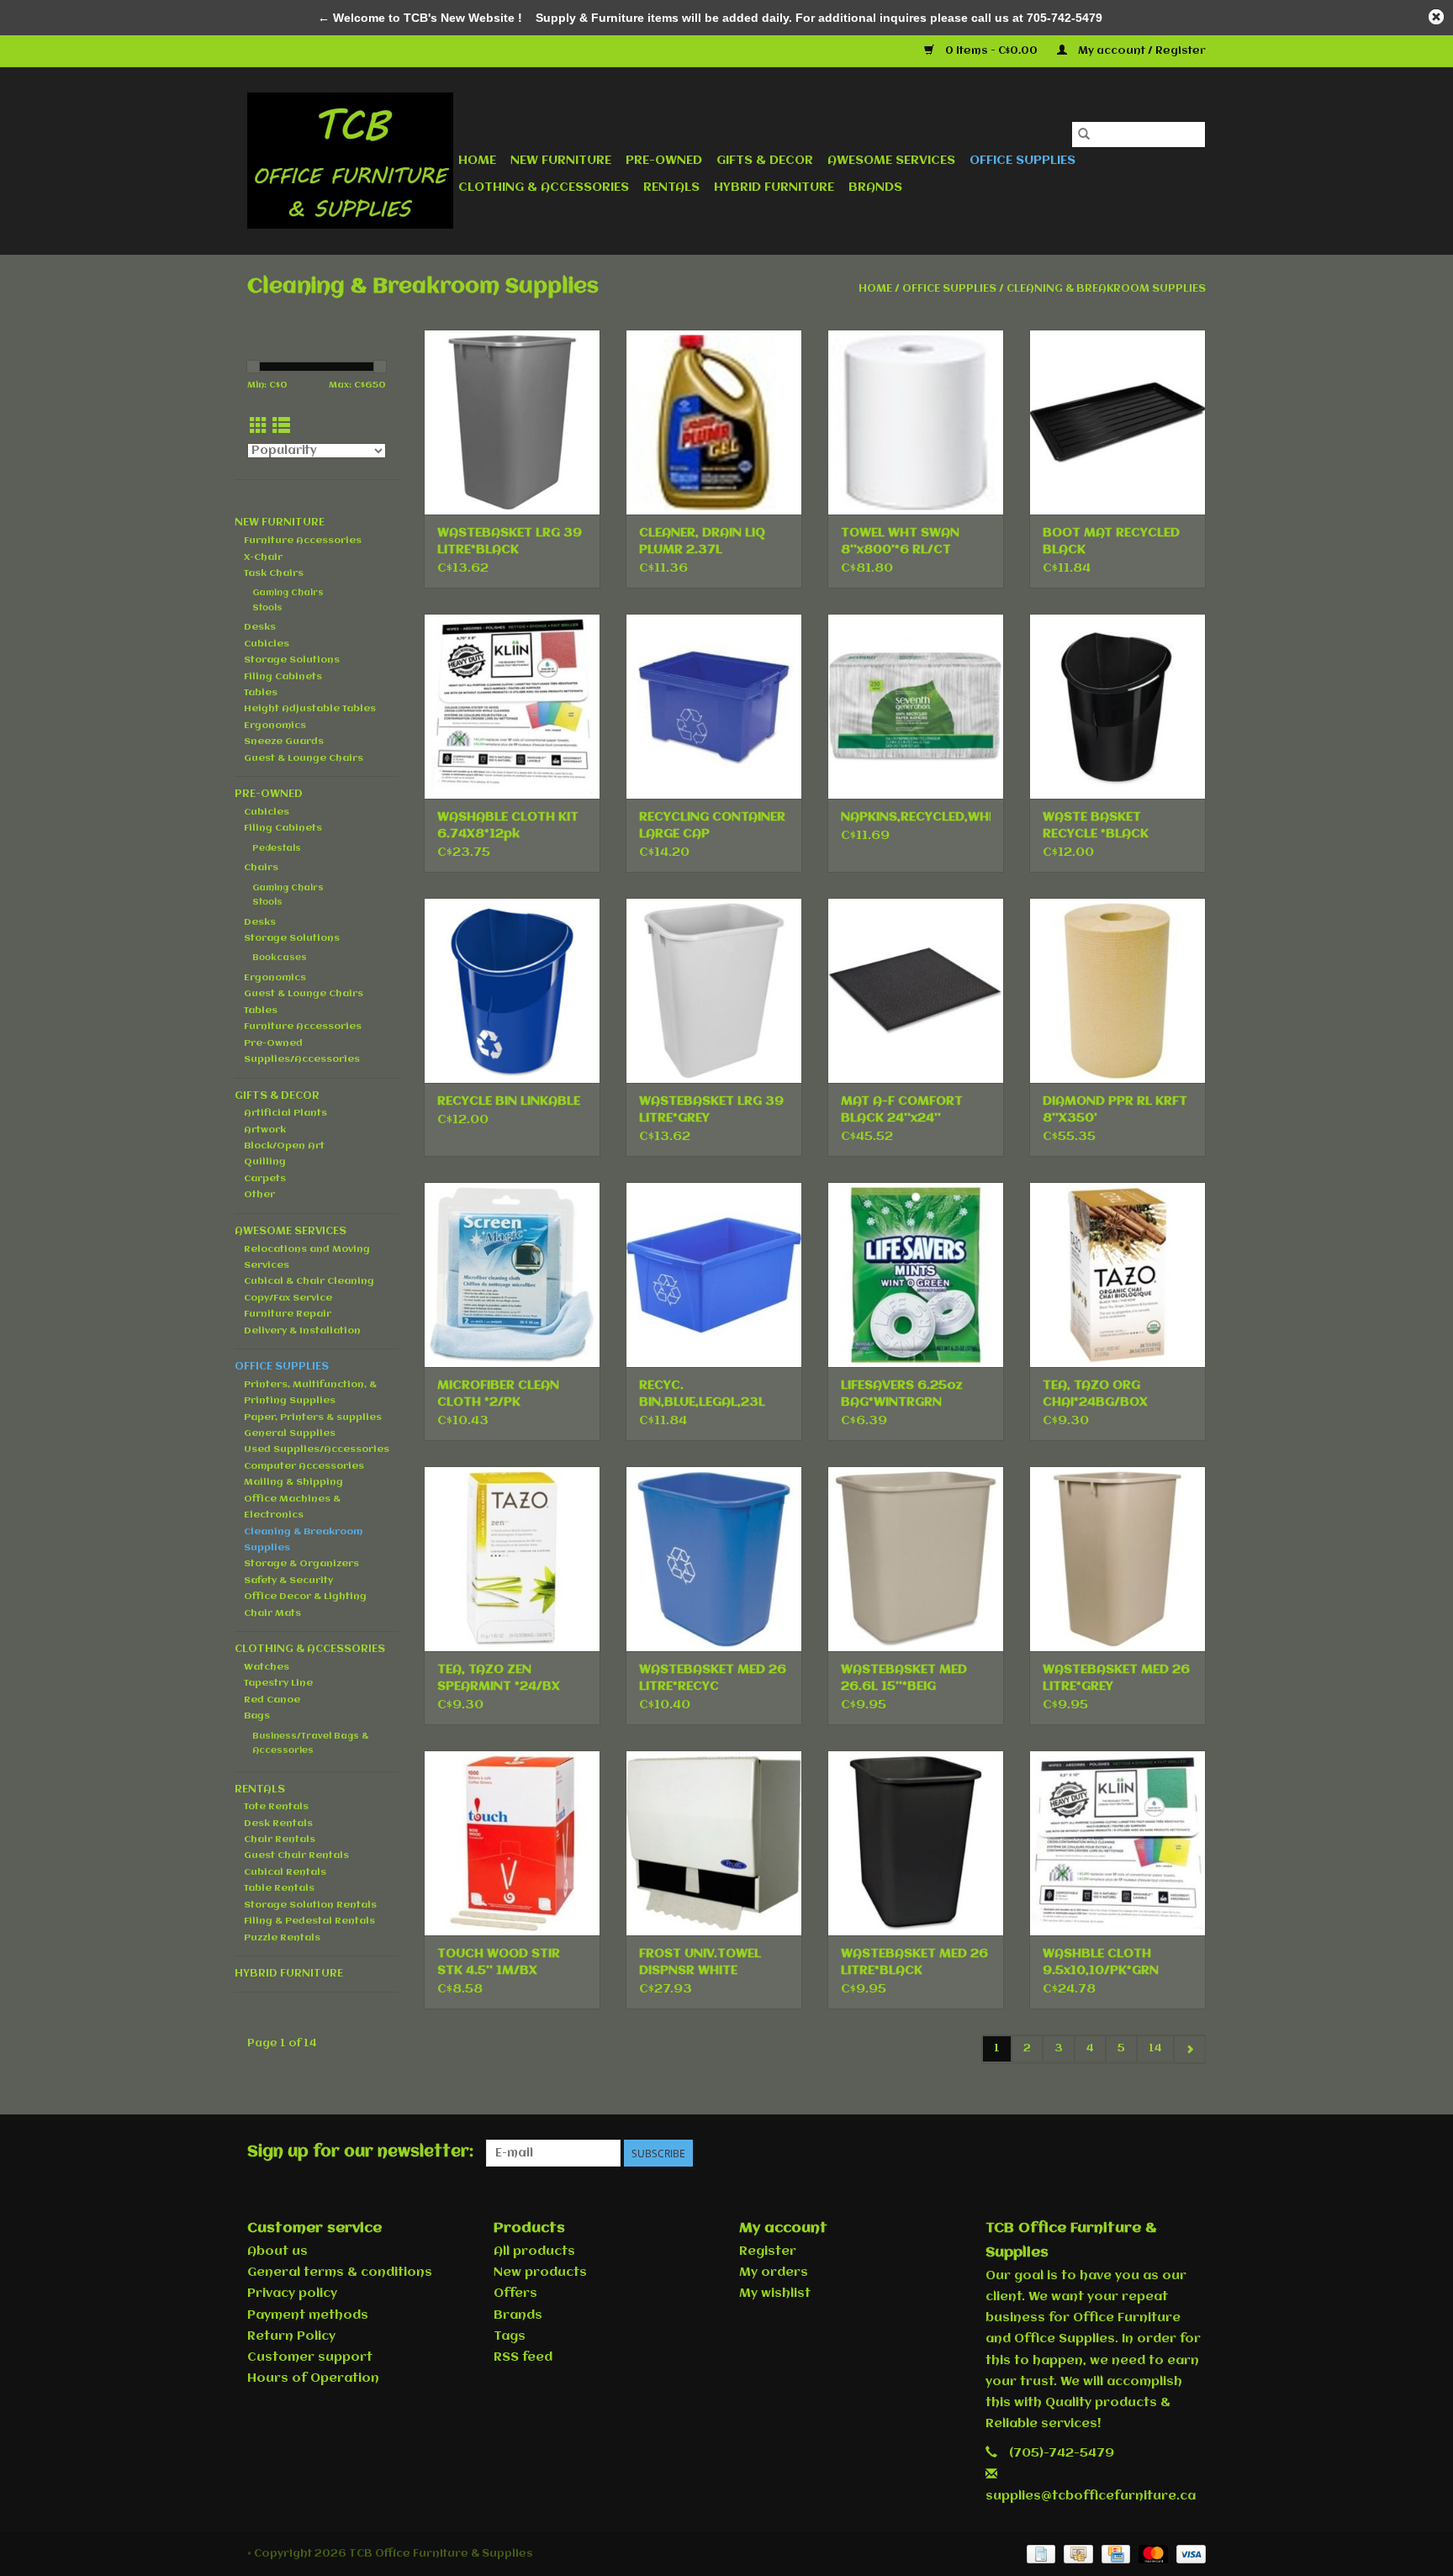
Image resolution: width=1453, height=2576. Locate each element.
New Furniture (561, 161)
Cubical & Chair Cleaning (309, 1281)
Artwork (265, 1130)
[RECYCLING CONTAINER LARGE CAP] (714, 706)
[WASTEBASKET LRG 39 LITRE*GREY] (714, 990)
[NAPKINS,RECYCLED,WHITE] (916, 706)
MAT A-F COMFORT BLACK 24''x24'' (902, 1110)
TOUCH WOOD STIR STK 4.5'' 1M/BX (499, 1962)
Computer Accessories (304, 1466)
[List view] (281, 427)
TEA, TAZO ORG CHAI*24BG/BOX (1095, 1394)
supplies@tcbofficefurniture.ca (1091, 2496)
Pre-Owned (664, 161)
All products (534, 2251)
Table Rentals (279, 1888)
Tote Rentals (276, 1807)
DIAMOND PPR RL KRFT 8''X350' (1115, 1110)
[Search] (1084, 135)
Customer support (310, 2357)
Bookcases (280, 958)
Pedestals (277, 849)
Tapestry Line (278, 1683)
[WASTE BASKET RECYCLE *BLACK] (1117, 706)
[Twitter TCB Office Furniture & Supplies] (1162, 2153)
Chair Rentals (280, 1840)
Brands (875, 187)
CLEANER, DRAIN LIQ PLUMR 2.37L (702, 541)
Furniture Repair (288, 1314)
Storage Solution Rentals (310, 1905)
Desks (260, 627)
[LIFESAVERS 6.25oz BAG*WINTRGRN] (916, 1275)
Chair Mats (272, 1613)
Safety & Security (288, 1581)
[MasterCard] (1152, 2554)
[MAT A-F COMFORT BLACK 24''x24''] (916, 990)
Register (768, 2251)
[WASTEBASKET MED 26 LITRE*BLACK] (916, 1843)
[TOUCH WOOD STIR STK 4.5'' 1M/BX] (512, 1843)
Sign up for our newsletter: (360, 2152)
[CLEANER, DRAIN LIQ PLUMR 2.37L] (714, 422)
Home (477, 161)
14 (1155, 2048)
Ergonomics (275, 726)
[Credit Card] (1114, 2554)
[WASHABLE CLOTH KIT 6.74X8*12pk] (512, 706)
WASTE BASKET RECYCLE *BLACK (1096, 826)
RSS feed (523, 2357)
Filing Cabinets (283, 677)
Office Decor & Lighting (305, 1597)
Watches (267, 1667)
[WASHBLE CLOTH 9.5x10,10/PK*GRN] (1117, 1843)
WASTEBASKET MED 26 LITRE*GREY (1116, 1678)
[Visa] (1188, 2554)
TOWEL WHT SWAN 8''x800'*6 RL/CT (900, 541)
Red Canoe (272, 1700)
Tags (510, 2336)
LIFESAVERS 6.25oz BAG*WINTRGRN (902, 1394)
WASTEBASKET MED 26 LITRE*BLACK (914, 1962)
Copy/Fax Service (288, 1298)
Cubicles (267, 644)
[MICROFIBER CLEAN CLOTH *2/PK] (512, 1275)
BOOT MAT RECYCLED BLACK (1111, 541)
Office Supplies (1022, 161)
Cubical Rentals (285, 1872)
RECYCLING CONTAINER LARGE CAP (712, 826)
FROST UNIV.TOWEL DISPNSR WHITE (700, 1962)
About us (277, 2251)
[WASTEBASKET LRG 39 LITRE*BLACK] (512, 422)
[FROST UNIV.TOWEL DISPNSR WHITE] (714, 1843)
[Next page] (1189, 2049)
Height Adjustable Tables (310, 709)
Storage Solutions (292, 660)
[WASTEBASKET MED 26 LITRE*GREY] (1117, 1559)
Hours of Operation (313, 2378)
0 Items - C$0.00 (991, 51)
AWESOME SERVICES (891, 161)
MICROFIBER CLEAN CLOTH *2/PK (498, 1394)
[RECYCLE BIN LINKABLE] (512, 990)
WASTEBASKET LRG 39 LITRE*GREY (711, 1110)
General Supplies (290, 1433)
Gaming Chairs (288, 593)
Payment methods (308, 2315)
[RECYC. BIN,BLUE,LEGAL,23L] (714, 1275)
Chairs (261, 868)
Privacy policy (292, 2294)
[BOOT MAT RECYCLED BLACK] (1117, 422)
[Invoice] (1039, 2554)
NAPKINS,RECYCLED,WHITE (916, 817)
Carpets (265, 1179)
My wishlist (775, 2294)
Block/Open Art (284, 1146)
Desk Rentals (278, 1824)
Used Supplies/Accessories (317, 1449)
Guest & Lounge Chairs (304, 758)
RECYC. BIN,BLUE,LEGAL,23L (702, 1394)
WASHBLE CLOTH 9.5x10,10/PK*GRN (1101, 1962)
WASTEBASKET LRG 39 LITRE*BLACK (510, 541)
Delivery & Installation (302, 1331)
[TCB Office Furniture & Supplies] (350, 161)
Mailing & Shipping (293, 1482)
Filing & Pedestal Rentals (309, 1921)
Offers (515, 2294)
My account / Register (1141, 51)
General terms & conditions (340, 2272)
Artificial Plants (285, 1113)
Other (259, 1195)
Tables (261, 693)
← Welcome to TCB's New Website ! (420, 18)
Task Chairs (274, 573)
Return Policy (291, 2336)
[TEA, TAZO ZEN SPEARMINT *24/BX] (512, 1559)
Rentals (671, 187)
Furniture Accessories (303, 541)
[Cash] (1076, 2554)
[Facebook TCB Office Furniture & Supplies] (1132, 2153)
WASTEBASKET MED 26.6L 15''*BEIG (904, 1678)
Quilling (265, 1162)
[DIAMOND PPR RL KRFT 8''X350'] (1117, 990)
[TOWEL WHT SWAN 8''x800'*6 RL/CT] (916, 422)
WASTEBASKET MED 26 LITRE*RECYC (713, 1678)
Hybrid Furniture (774, 187)
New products (540, 2272)
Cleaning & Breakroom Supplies (1106, 289)
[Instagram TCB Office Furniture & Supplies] (1192, 2153)
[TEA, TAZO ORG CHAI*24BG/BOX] (1117, 1275)
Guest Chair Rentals (296, 1855)
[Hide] (1436, 17)
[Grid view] (259, 427)
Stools (267, 608)
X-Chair (263, 557)
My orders (774, 2272)
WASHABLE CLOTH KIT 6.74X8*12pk (508, 826)
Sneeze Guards (284, 742)
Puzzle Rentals (282, 1938)
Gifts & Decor (765, 161)
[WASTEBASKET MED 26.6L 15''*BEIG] (916, 1559)
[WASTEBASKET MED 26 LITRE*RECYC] (714, 1559)
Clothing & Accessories (544, 187)
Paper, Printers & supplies (313, 1417)
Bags (257, 1716)
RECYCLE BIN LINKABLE (509, 1101)
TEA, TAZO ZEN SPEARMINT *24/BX (499, 1678)
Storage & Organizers (301, 1564)
